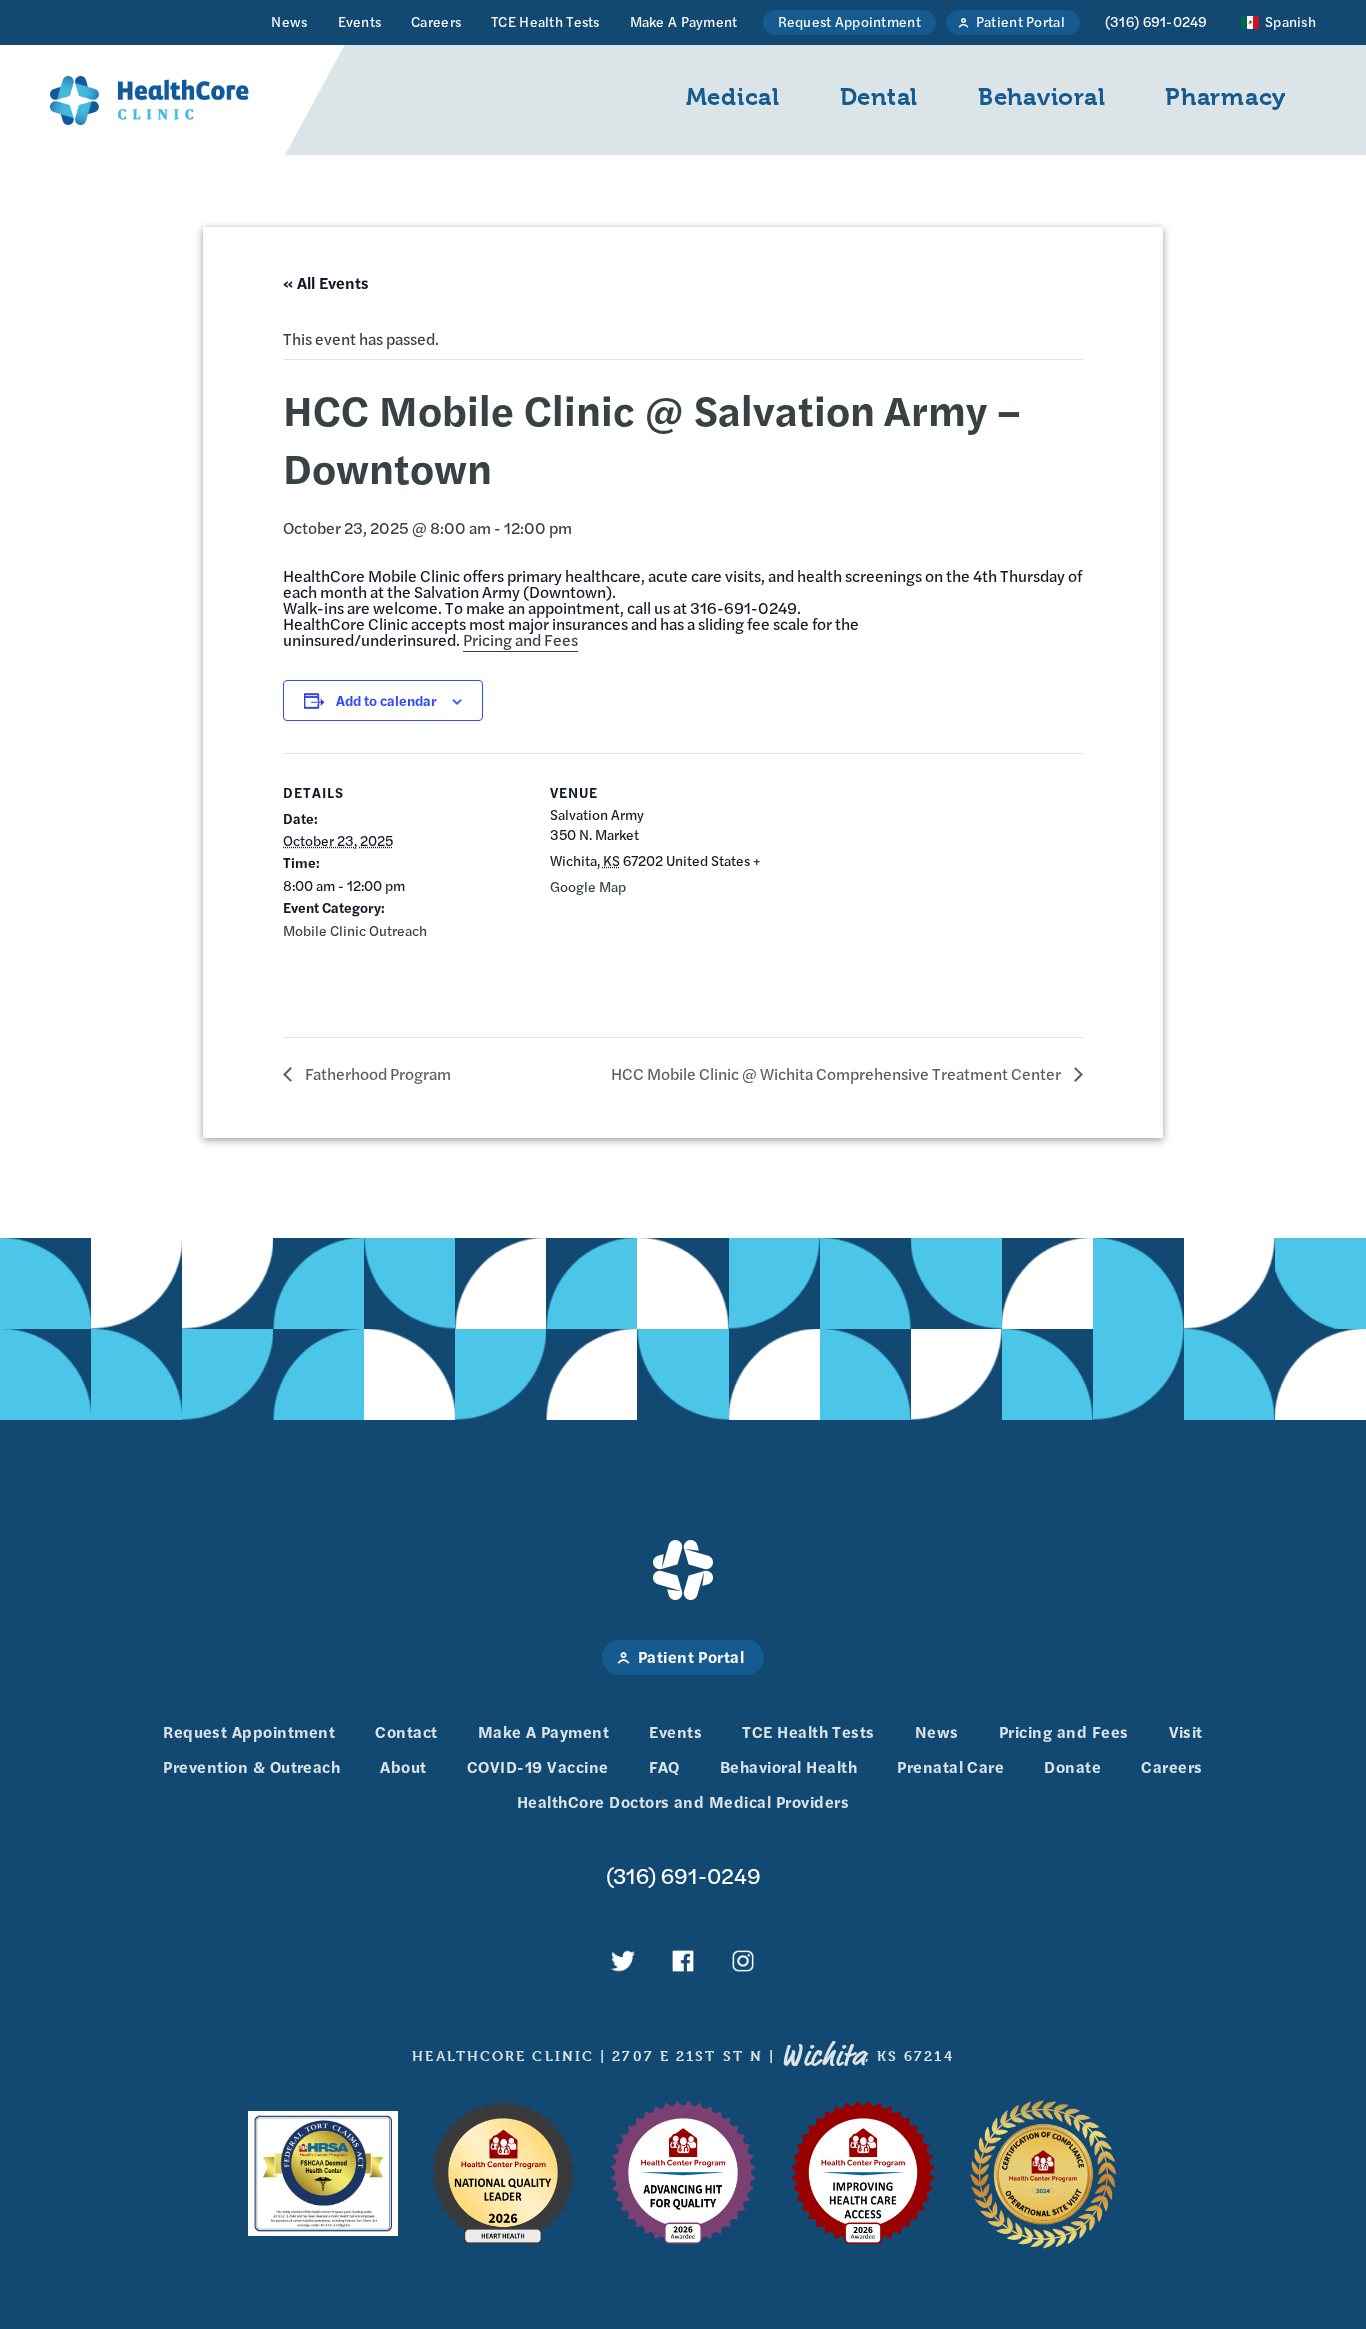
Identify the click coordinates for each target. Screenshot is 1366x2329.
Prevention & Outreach (251, 1766)
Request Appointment (849, 21)
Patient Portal (1020, 21)
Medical (733, 97)
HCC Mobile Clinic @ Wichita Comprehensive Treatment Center (837, 1073)
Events (360, 21)
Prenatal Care (950, 1766)
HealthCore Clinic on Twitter (623, 1961)
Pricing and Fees (520, 639)
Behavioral (1041, 97)
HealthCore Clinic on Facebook (683, 1961)
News (289, 21)
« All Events (326, 282)
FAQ (664, 1766)
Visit (1186, 1731)
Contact (406, 1731)
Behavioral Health (788, 1766)
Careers (436, 21)
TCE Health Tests (545, 21)
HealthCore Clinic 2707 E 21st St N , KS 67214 (682, 2055)
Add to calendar (386, 700)
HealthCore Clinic (150, 100)
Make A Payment (684, 21)
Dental (879, 97)
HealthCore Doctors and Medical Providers (683, 1801)
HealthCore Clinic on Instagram (743, 1961)
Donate (1072, 1766)
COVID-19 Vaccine (538, 1766)
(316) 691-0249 (1156, 21)
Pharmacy (1225, 97)
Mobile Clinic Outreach (355, 930)
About (403, 1766)
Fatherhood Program (376, 1073)
